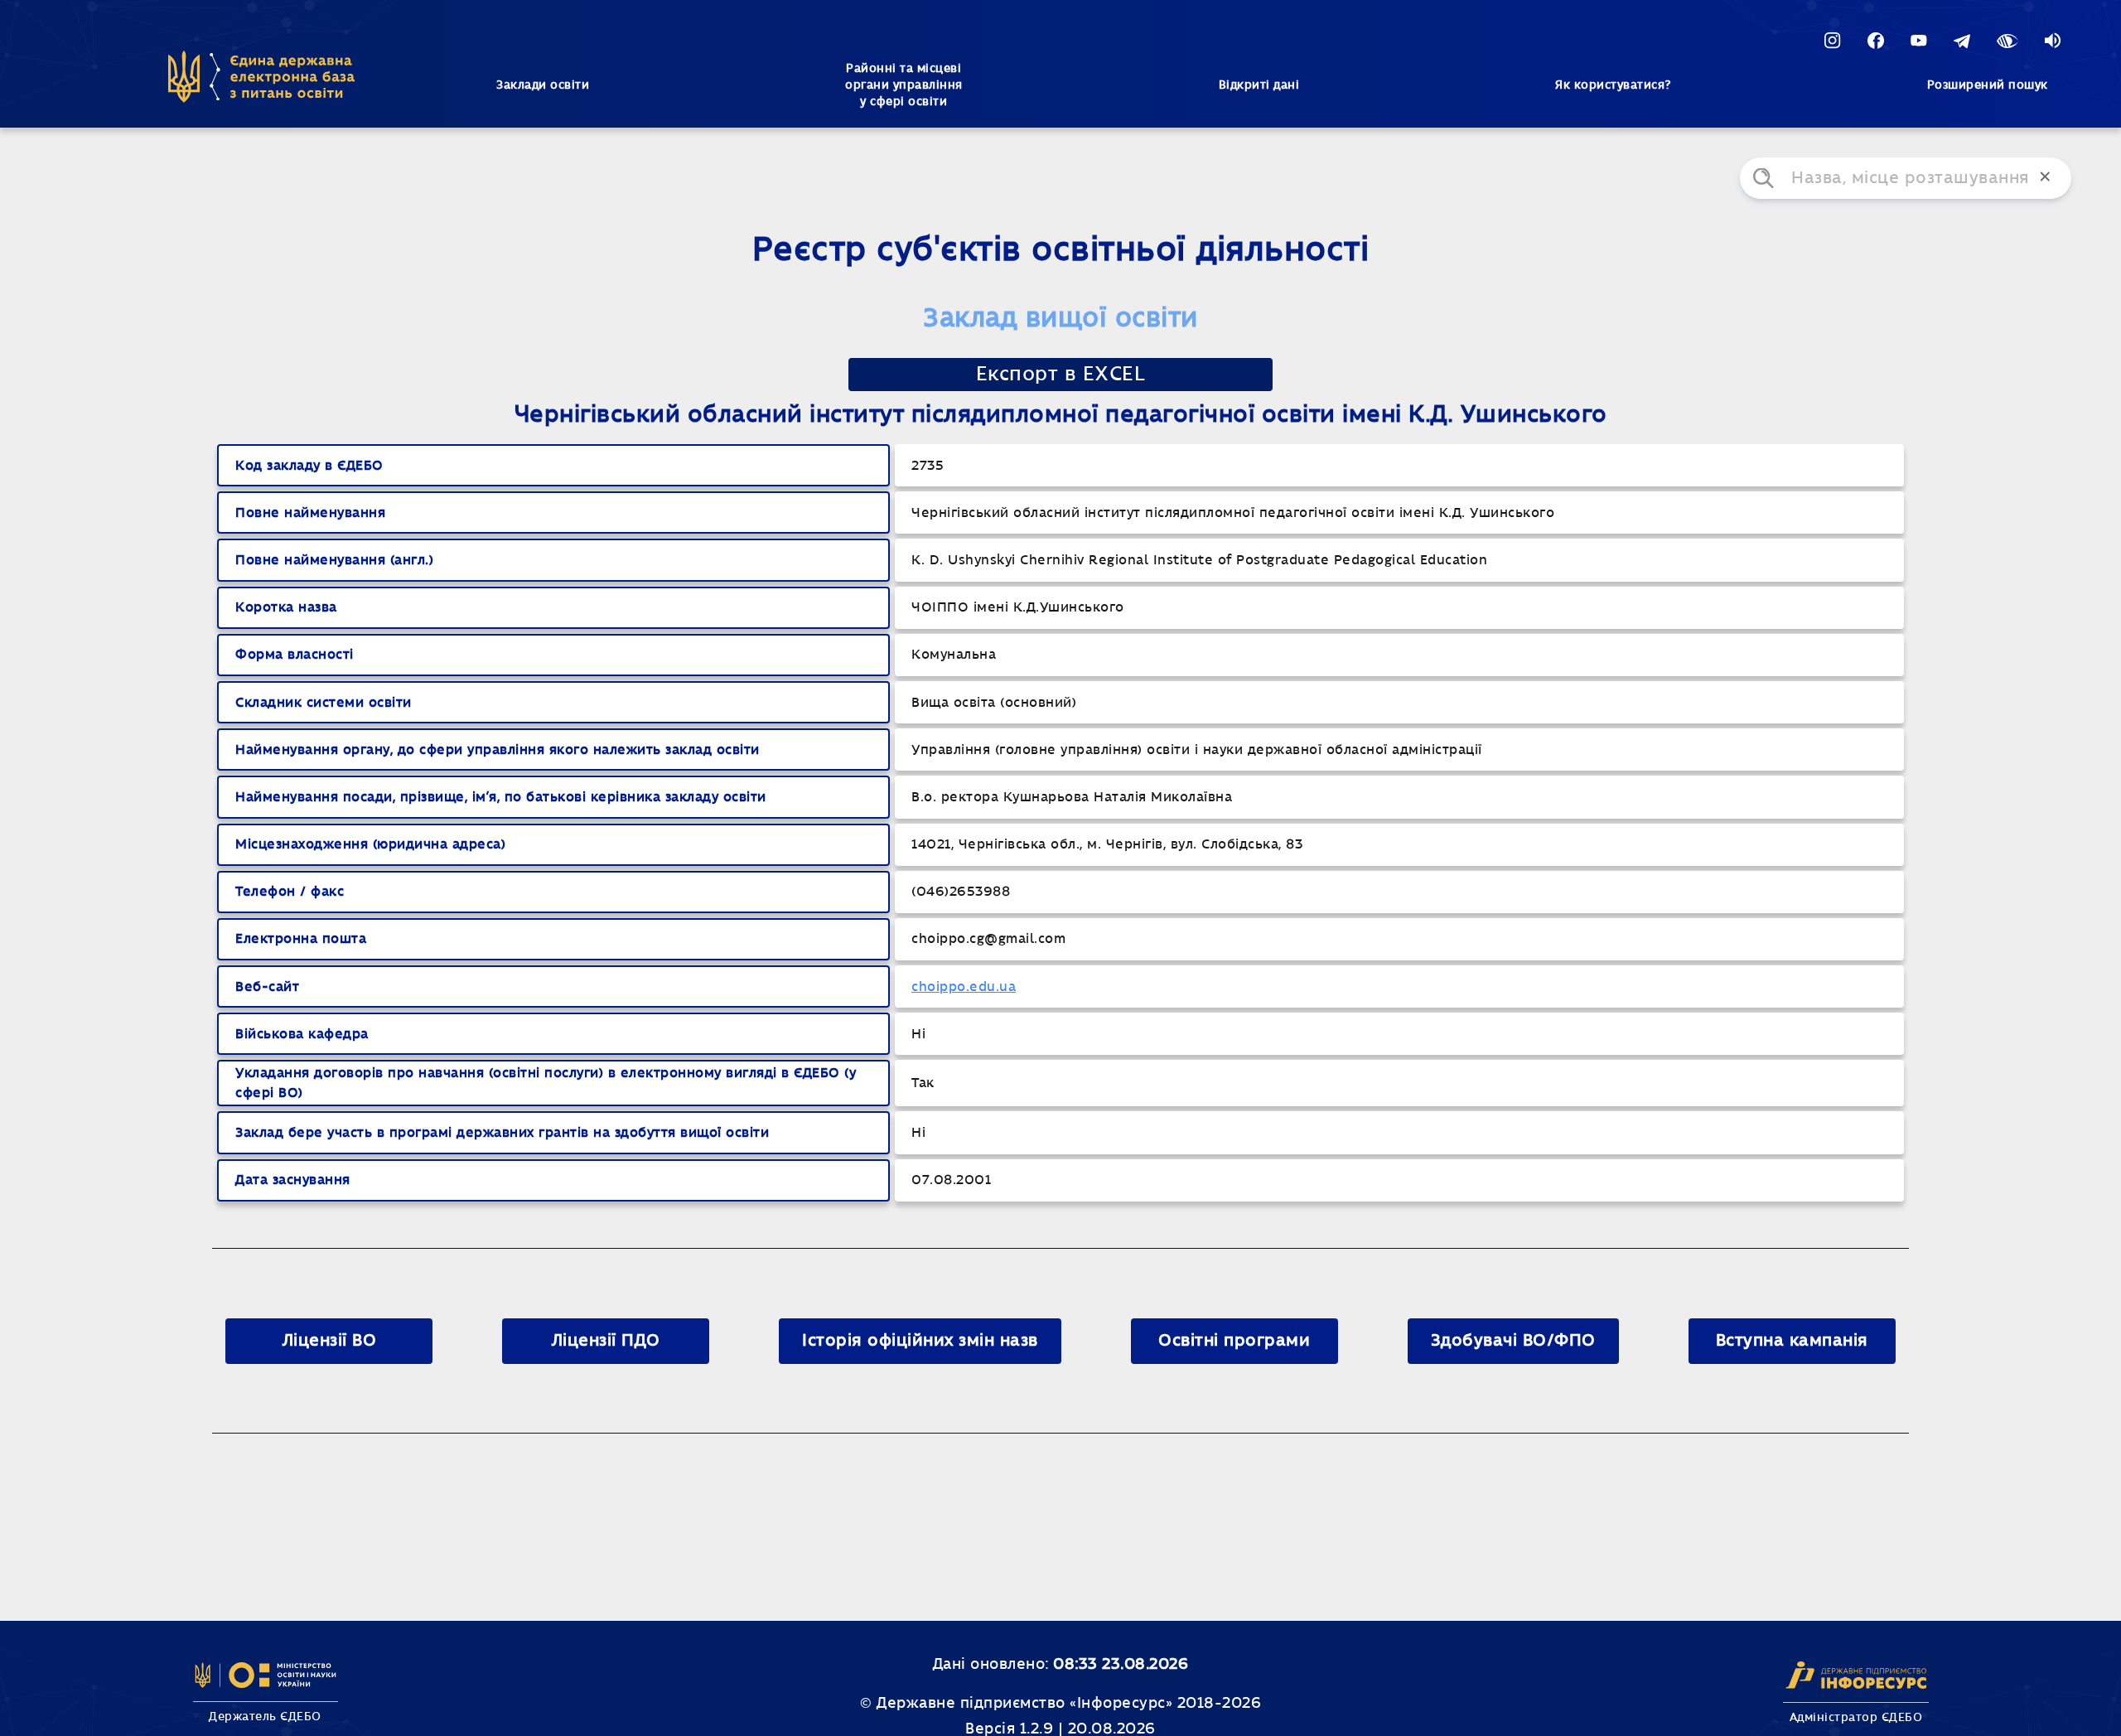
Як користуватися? (1613, 85)
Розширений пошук (1988, 85)
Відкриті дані (1259, 85)
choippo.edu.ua (964, 987)
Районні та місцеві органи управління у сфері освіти (904, 85)
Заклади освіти (543, 85)
